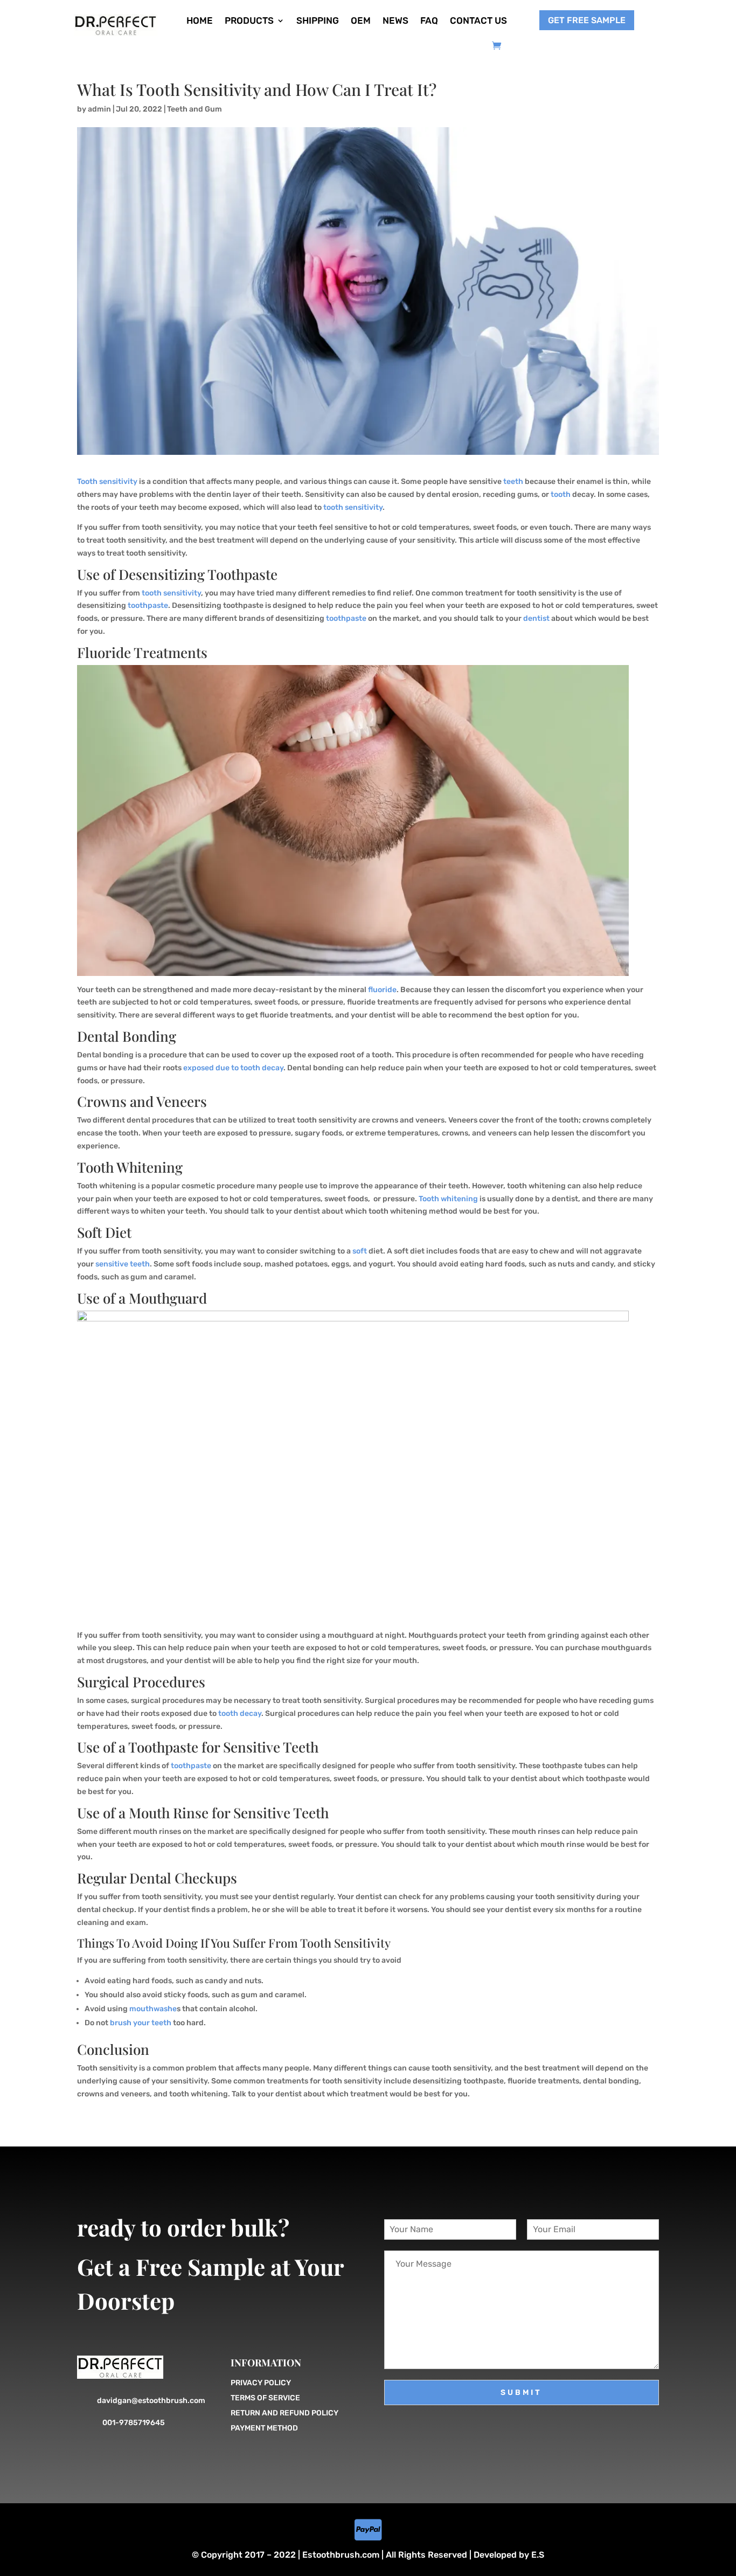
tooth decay (240, 1713)
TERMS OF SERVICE (265, 2398)
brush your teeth (141, 2023)
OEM (361, 20)
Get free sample (587, 20)
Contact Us (478, 20)
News (395, 20)
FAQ (429, 20)
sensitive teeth (123, 1264)
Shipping (318, 20)
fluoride (382, 990)
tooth (561, 494)
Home (200, 20)
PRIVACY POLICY (261, 2383)
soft (360, 1251)
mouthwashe (153, 2009)
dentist (536, 618)
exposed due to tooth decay (233, 1068)
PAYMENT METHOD (264, 2428)
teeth (513, 482)
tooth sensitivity (353, 507)
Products (249, 20)
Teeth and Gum (195, 109)
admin (99, 109)
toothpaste (148, 605)
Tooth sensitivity (107, 482)
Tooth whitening (448, 1199)
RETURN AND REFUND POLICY (284, 2413)
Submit (521, 2393)
